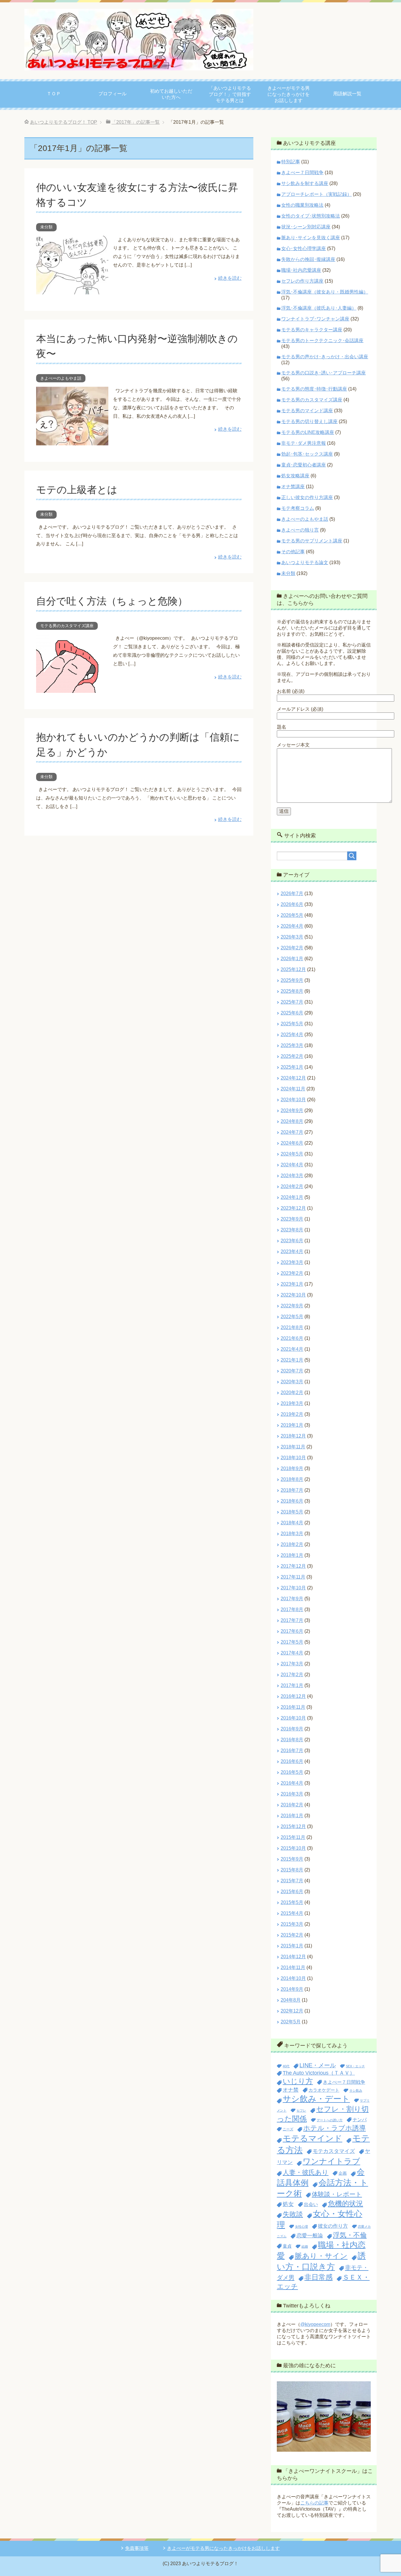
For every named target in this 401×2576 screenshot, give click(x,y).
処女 (288, 2204)
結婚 (305, 2246)
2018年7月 (292, 1490)
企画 (343, 2173)
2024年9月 (292, 1110)
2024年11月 (293, 1089)
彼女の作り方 (333, 2226)
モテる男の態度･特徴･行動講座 (314, 389)
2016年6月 (292, 1761)
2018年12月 (293, 1436)
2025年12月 (293, 969)
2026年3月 (292, 937)
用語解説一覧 (347, 94)
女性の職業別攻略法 (302, 205)
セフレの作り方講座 (302, 281)
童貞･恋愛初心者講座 (304, 465)
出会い (311, 2204)
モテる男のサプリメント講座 (312, 541)
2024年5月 (292, 1154)
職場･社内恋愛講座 (301, 270)
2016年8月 (292, 1740)
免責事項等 (137, 2548)
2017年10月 (293, 1588)
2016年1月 (292, 1816)
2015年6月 (292, 1892)
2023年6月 (292, 1241)
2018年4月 (292, 1523)
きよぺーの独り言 (300, 530)
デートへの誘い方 (330, 2120)
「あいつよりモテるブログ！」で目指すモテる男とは (230, 94)
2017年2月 (292, 1675)
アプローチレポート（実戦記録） (316, 194)
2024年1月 (292, 1197)
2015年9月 (292, 1859)
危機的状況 (346, 2203)
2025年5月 (292, 1024)
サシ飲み (356, 2090)
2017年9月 (292, 1599)
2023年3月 (292, 1262)
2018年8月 (292, 1479)
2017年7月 (292, 1620)
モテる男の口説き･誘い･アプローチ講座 (324, 373)
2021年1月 (292, 1360)
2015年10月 (293, 1848)
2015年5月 (292, 1902)
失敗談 (293, 2214)
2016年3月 (292, 1794)
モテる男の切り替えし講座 (309, 421)
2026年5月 (292, 915)
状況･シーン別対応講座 (306, 227)
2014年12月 (293, 1957)
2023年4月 (292, 1251)
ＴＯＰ (54, 94)
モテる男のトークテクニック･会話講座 (322, 341)
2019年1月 (292, 1425)
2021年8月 (292, 1327)
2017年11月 (293, 1577)
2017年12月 (293, 1566)
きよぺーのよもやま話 (61, 378)
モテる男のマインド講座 (307, 411)
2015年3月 (292, 1924)
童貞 (287, 2246)
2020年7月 (292, 1371)
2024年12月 (293, 1078)
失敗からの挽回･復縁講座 (308, 259)
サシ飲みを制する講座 (305, 183)
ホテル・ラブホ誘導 (335, 2128)
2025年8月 (292, 991)
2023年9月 (292, 1219)
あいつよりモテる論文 (305, 562)
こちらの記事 (314, 2503)
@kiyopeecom (315, 2324)
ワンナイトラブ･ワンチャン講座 (315, 319)
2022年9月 (292, 1306)
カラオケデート (324, 2090)
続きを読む (230, 278)
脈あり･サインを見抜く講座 (311, 238)
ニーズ (288, 2129)
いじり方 (298, 2081)
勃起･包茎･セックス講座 (307, 454)
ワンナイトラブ (331, 2161)
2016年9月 (292, 1729)
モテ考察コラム (298, 508)
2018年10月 (293, 1458)
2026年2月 (292, 948)
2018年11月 (293, 1447)
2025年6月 (292, 1013)
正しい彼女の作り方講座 (307, 497)
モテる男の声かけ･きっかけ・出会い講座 (325, 357)
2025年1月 (292, 1067)
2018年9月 (292, 1468)
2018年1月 (292, 1555)
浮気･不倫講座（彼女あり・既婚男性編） (325, 292)
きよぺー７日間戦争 (302, 173)
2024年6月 (292, 1143)
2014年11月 (293, 1967)
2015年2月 (292, 1935)
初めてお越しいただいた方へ (171, 94)
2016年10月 (293, 1718)
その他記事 (293, 552)
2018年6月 (292, 1501)
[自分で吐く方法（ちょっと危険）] (72, 689)
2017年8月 (292, 1609)
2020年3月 (292, 1382)
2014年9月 (292, 1989)
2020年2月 (292, 1393)
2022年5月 (292, 1317)
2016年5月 (292, 1772)
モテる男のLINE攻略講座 (308, 432)
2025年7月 (292, 1002)
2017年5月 (292, 1642)
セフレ (301, 2110)
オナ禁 (291, 2090)
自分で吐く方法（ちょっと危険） (112, 601)
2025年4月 (292, 1035)
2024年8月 (292, 1121)
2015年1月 (292, 1946)
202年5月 (291, 2022)
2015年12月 (293, 1826)
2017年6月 (292, 1631)
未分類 (46, 227)
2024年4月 (292, 1165)
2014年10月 (293, 1978)
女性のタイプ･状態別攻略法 (311, 216)
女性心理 (301, 2227)
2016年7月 (292, 1751)
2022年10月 (293, 1295)
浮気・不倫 (350, 2235)
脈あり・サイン (321, 2256)
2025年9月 (292, 980)
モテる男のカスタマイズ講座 (67, 626)
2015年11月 (293, 1837)
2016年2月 (292, 1805)
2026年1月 (292, 959)
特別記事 (291, 162)
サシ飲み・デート (316, 2099)
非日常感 (319, 2277)
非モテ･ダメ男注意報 (304, 443)
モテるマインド (312, 2138)
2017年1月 (292, 1685)
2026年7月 (292, 894)
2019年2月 (292, 1414)
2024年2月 (292, 1186)
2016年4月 (292, 1783)
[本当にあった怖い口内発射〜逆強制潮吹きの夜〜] (72, 441)
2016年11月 (293, 1707)
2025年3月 (292, 1045)
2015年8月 (292, 1870)
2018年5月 (292, 1512)
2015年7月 (292, 1881)
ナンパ (360, 2119)
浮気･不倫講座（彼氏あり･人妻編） (319, 308)
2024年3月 (292, 1176)
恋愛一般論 (310, 2235)
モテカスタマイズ (334, 2151)
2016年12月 (293, 1696)
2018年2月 (292, 1544)
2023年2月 (292, 1273)
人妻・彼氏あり (306, 2172)
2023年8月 (292, 1230)
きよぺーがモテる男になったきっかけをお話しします (289, 94)
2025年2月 (292, 1056)
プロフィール (112, 94)
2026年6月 (292, 904)
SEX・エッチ (355, 2066)
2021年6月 (292, 1338)
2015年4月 (292, 1913)
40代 (286, 2066)
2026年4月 (292, 926)
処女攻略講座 (295, 476)
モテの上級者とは (77, 490)
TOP (64, 122)
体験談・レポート (337, 2194)
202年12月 (292, 2011)
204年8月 (291, 2000)
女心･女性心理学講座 (304, 248)
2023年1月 (292, 1284)
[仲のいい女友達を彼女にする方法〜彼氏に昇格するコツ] (72, 290)
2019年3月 (292, 1403)
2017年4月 (292, 1653)
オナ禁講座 (293, 487)
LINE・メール (318, 2065)
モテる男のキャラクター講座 (312, 330)
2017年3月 (292, 1664)
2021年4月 (292, 1349)
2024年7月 (292, 1132)
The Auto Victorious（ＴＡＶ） (319, 2073)
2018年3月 (292, 1534)
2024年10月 (293, 1100)
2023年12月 (293, 1208)
